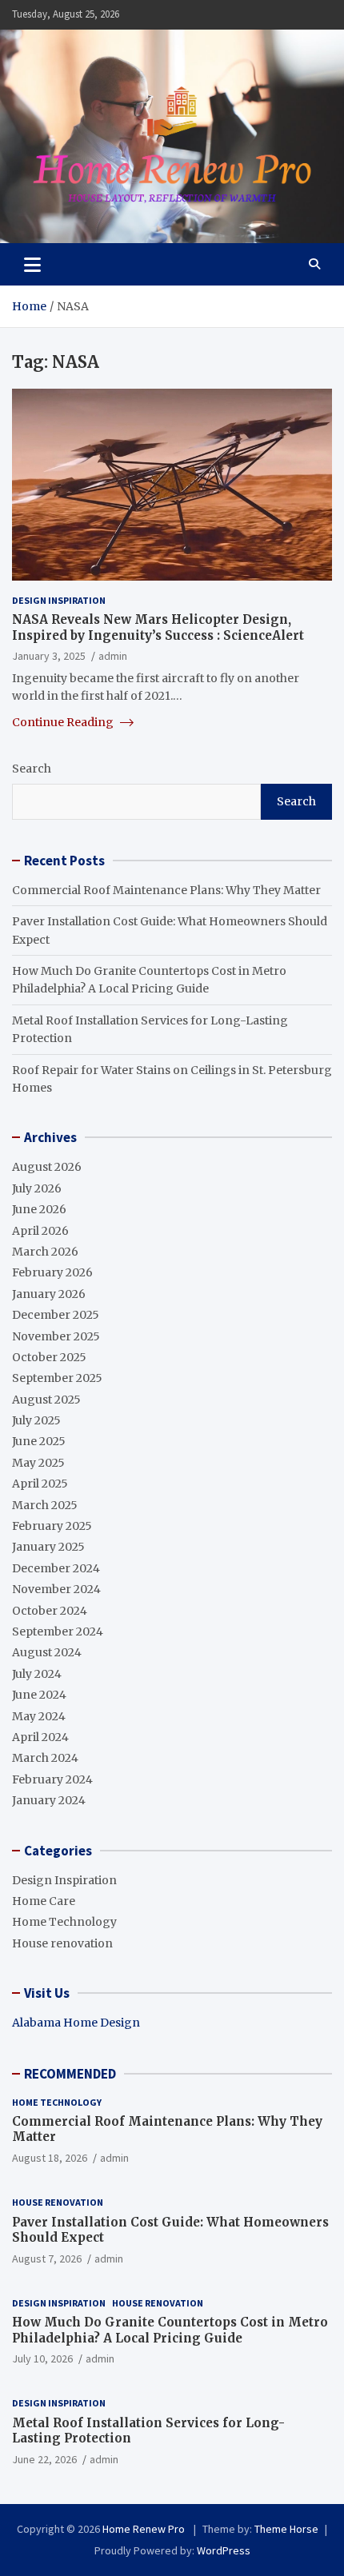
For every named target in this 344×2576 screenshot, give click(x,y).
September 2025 (57, 1378)
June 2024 (39, 1695)
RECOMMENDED (70, 2074)
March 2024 (45, 1758)
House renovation (62, 1943)
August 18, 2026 (50, 2158)
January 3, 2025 (49, 656)
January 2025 (48, 1547)
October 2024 (50, 1611)
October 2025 (49, 1357)
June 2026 (39, 1209)
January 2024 (49, 1800)
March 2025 (45, 1505)
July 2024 (37, 1674)
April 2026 (40, 1231)
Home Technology (64, 1922)
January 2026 (49, 1294)
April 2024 (40, 1737)
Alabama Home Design (76, 2023)
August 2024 (47, 1652)
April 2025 (40, 1484)
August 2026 (47, 1167)
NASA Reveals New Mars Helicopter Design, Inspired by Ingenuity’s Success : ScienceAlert (158, 627)
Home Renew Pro (145, 2529)
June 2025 (39, 1441)
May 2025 (38, 1463)
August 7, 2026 (47, 2258)
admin (113, 656)
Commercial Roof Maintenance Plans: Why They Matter (166, 890)
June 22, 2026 (44, 2459)
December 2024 (56, 1568)
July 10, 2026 (42, 2358)
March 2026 (45, 1252)
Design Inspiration (59, 600)
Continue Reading (64, 722)
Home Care (44, 1901)
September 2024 (58, 1631)
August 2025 (46, 1400)
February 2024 (52, 1779)
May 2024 (39, 1716)
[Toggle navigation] (32, 264)
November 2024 (56, 1589)
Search (32, 769)
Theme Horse (286, 2529)
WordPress (224, 2550)
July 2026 (37, 1188)
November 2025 (56, 1336)
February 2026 (52, 1272)
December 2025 (56, 1315)
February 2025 (52, 1526)
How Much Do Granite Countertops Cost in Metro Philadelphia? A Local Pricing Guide (170, 2330)
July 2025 (36, 1420)
